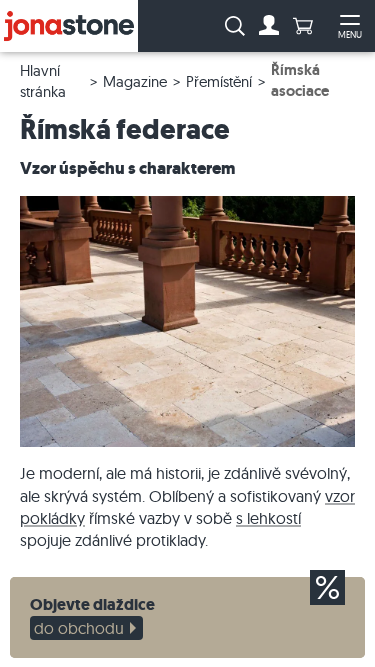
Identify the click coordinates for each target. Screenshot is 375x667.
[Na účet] (269, 26)
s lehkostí (268, 518)
